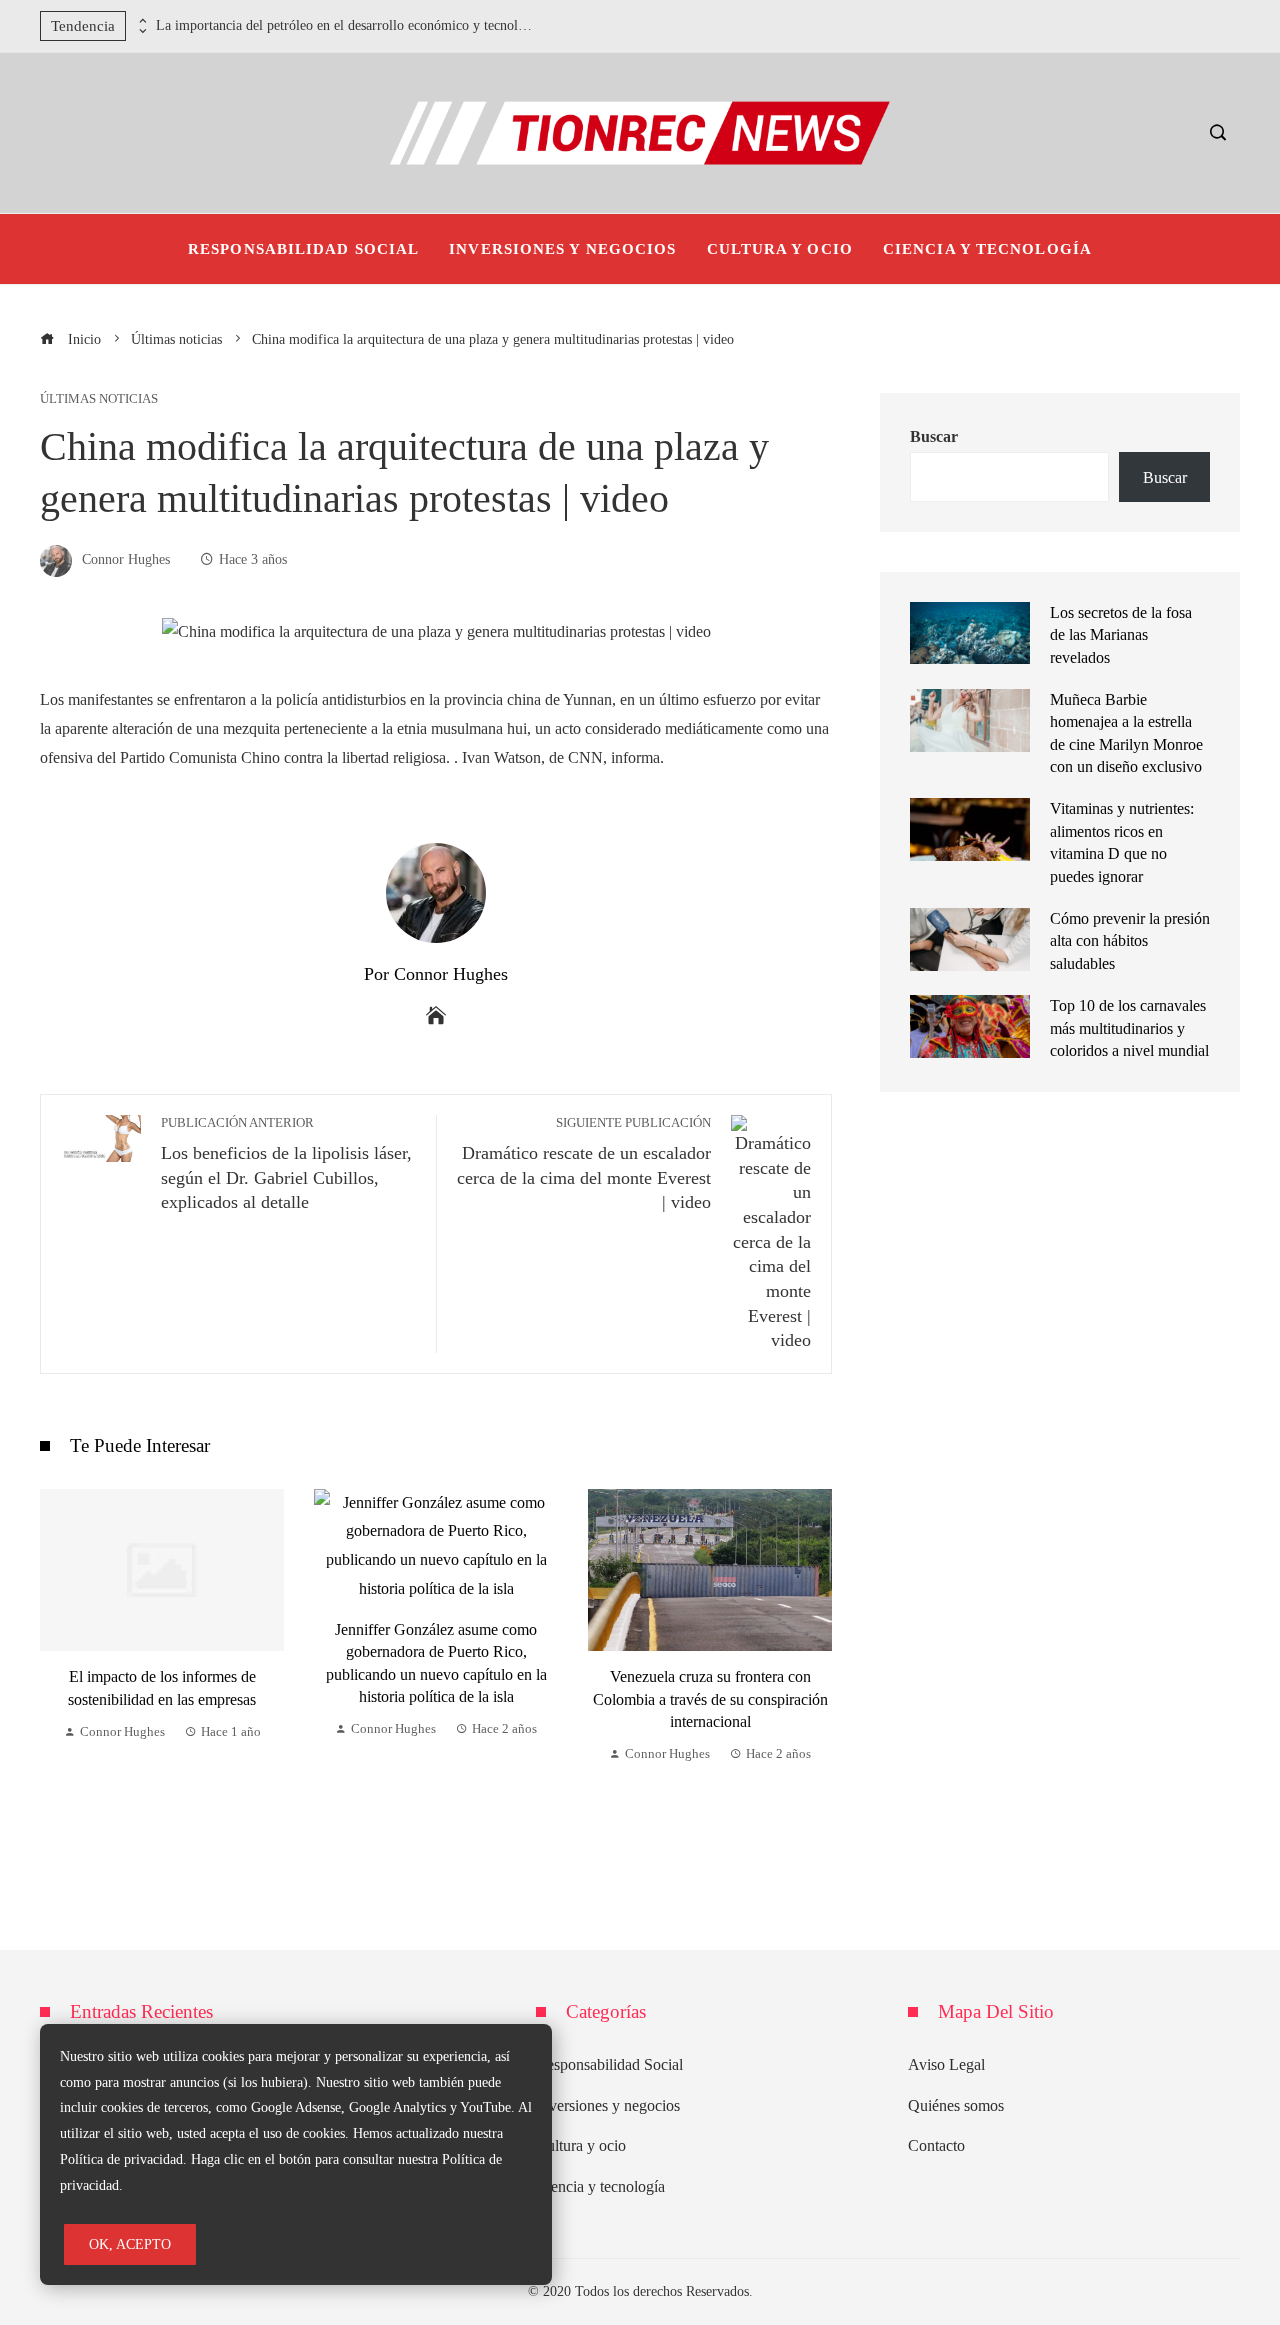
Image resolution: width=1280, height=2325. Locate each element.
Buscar (934, 436)
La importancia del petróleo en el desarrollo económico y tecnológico (346, 25)
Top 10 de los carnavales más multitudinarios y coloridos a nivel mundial (1129, 1028)
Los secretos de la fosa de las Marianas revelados (1121, 635)
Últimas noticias (99, 399)
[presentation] (141, 21)
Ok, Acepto (130, 2244)
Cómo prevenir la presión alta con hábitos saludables (1130, 941)
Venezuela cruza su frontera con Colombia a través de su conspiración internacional (710, 1699)
